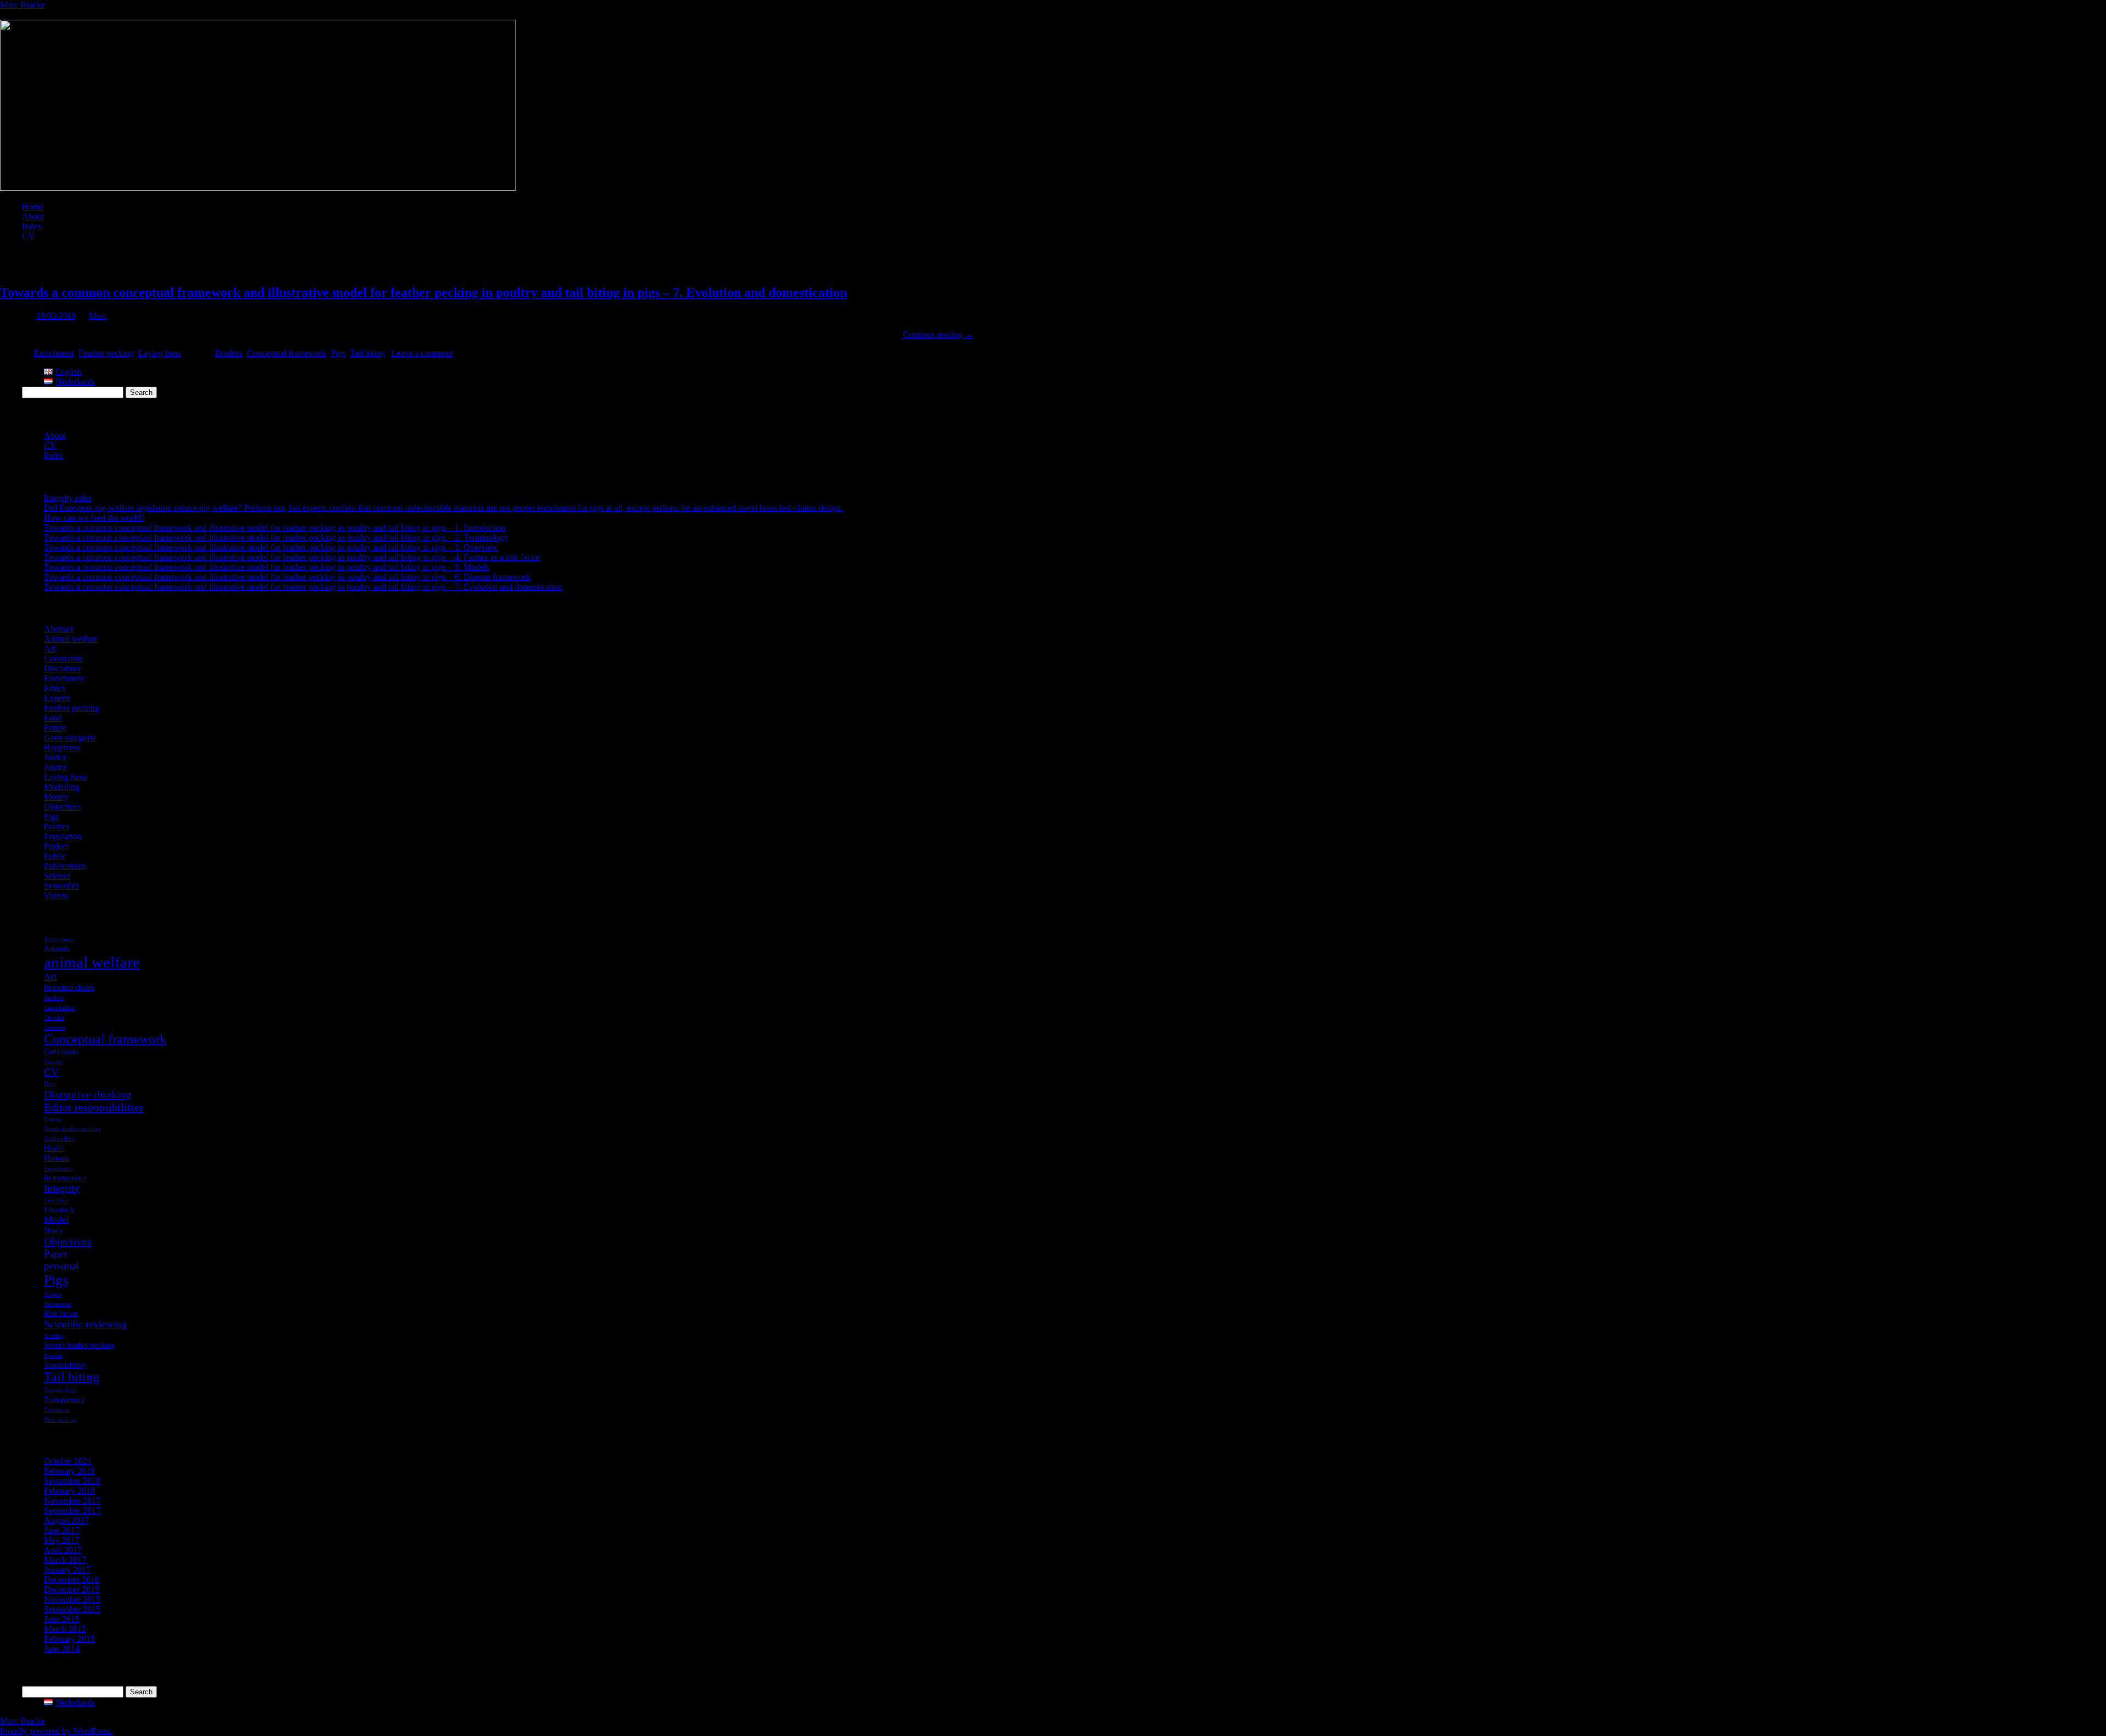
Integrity (62, 1188)
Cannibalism (60, 1008)
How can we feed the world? (94, 518)
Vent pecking (61, 1420)
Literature (56, 1200)
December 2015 (72, 1589)
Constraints (63, 658)
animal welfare (92, 962)
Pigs (338, 353)
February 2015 (69, 1639)
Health (54, 1148)
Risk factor (61, 1313)
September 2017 (72, 1510)
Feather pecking (106, 353)
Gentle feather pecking (73, 1129)
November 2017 (72, 1500)
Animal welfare (71, 639)
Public (55, 856)
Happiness (62, 747)
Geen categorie (70, 737)
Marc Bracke (22, 5)
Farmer (53, 1119)
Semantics (61, 886)
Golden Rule (60, 1139)
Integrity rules (68, 498)
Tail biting (367, 353)
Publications (65, 866)
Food (53, 718)
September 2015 (72, 1609)
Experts (57, 698)
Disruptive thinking (87, 1094)
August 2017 (66, 1520)
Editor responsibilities (94, 1107)
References (58, 1304)
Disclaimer (63, 668)
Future (55, 728)
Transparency (64, 1399)
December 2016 (72, 1579)
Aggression (58, 939)
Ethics (55, 688)
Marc (98, 316)
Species (53, 1356)
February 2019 (69, 1471)
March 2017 (65, 1560)
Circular (54, 1018)
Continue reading (938, 334)
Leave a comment (422, 353)
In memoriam (65, 1178)
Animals (57, 948)
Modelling (62, 787)
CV (28, 236)
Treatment (57, 1410)
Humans (56, 1158)
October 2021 (68, 1461)
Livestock (59, 1209)
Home (33, 207)
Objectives (62, 807)
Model (56, 1220)
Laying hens (160, 353)
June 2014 (62, 1649)
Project (56, 846)
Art (50, 649)
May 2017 (62, 1540)
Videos (56, 895)
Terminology (60, 1390)
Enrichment (54, 353)
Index (32, 226)
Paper (56, 1254)
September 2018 (72, 1481)
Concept (54, 1028)
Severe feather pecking (79, 1345)
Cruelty (53, 1062)
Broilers (229, 353)
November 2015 (72, 1599)
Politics (56, 826)
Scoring (54, 1336)
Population (63, 836)
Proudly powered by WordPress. (56, 1731)
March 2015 (65, 1629)
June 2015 (62, 1619)
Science (57, 876)
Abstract (58, 629)
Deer (50, 1084)
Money (56, 797)
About (33, 216)
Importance (58, 1169)
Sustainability (65, 1365)
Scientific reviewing (86, 1324)
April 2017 (63, 1550)
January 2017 (67, 1570)
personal (61, 1266)
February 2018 (69, 1491)
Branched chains (69, 987)
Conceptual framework (287, 353)
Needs (53, 1230)
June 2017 (62, 1530)
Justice (55, 757)
